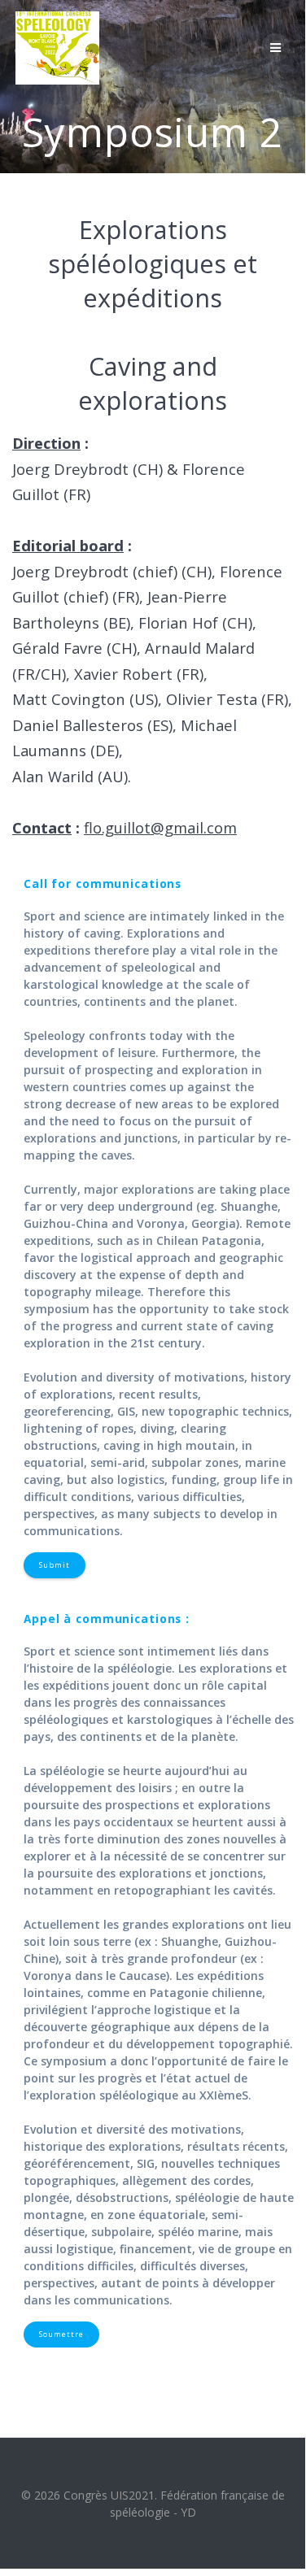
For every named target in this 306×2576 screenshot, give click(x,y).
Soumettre (61, 2334)
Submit (55, 1565)
